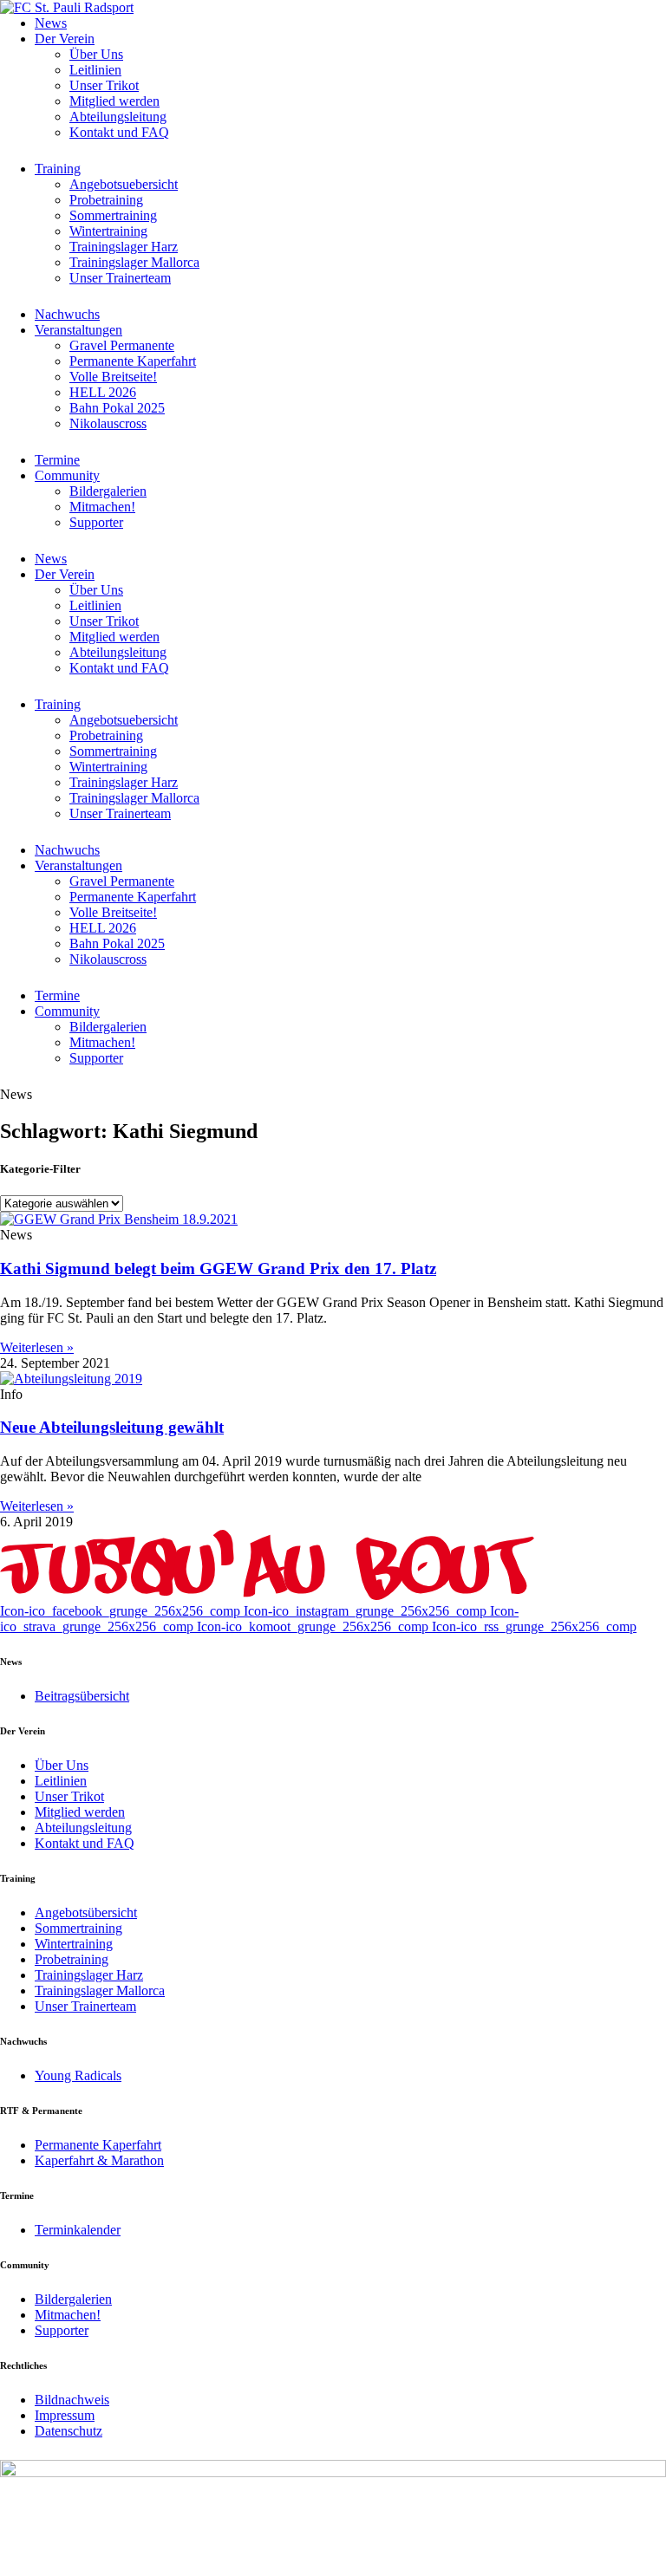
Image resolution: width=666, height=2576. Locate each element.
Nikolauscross (108, 423)
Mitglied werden (114, 101)
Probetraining (106, 200)
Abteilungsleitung (118, 117)
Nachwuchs (67, 314)
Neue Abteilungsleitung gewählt (112, 1427)
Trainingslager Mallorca (134, 262)
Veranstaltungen (78, 330)
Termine (57, 460)
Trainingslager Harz (124, 247)
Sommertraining (113, 215)
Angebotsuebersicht (124, 184)
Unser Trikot (104, 85)
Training (58, 169)
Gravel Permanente (122, 345)
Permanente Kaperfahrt (133, 361)
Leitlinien (95, 70)
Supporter (96, 522)
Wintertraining (108, 231)
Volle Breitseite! (113, 377)
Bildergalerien (108, 491)
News (51, 23)
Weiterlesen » (37, 1347)
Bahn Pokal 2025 (117, 408)
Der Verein (65, 39)
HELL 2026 (103, 392)
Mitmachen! (102, 507)
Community (67, 475)
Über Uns (96, 54)
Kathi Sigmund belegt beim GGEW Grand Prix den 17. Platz (218, 1268)
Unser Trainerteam (120, 278)
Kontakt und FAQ (119, 132)
